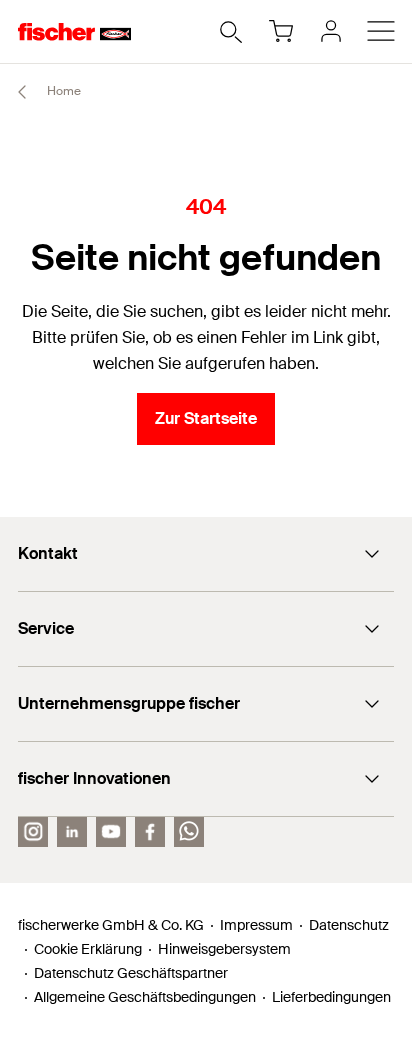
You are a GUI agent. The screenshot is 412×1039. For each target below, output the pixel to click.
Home (62, 91)
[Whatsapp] (189, 832)
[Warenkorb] (281, 31)
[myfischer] (331, 31)
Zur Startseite (206, 418)
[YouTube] (111, 832)
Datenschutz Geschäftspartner (131, 973)
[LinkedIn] (72, 832)
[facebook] (150, 832)
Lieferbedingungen (331, 997)
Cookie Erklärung (88, 949)
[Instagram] (33, 832)
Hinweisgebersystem (224, 949)
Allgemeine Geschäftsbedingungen (145, 997)
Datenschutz (349, 925)
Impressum (256, 925)
